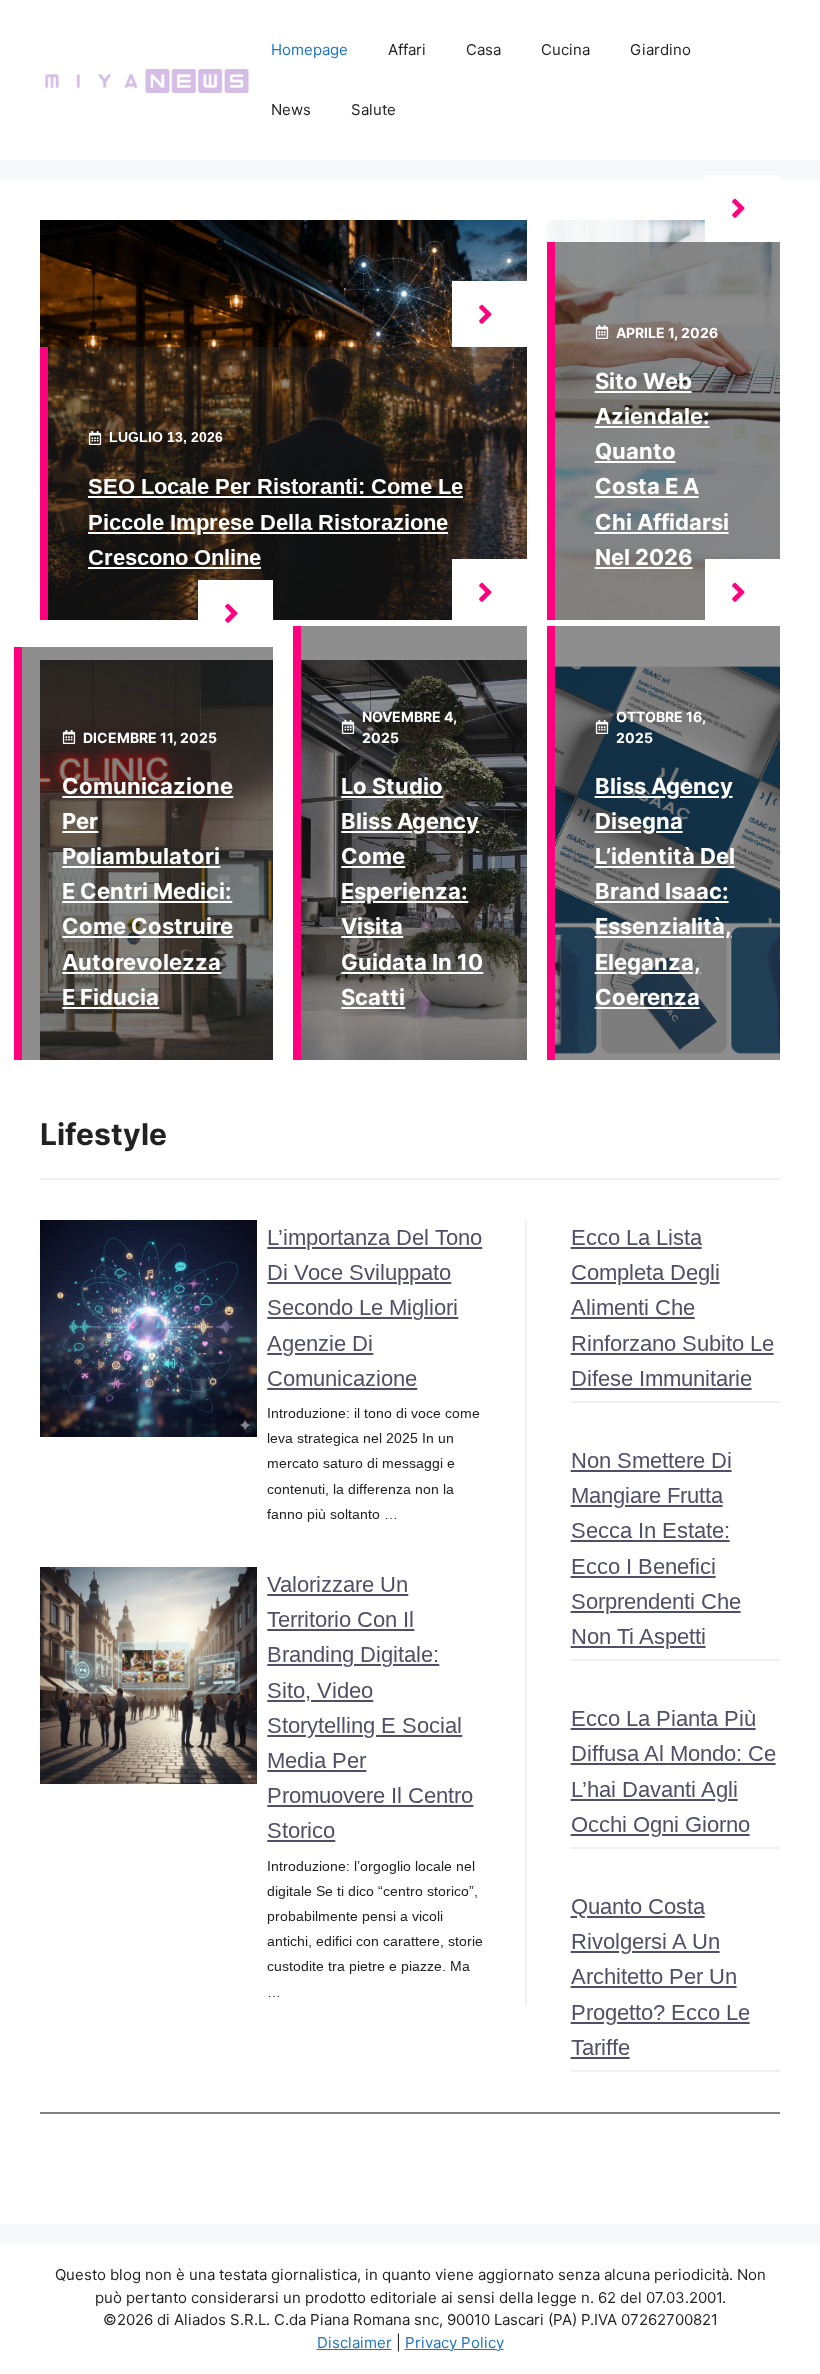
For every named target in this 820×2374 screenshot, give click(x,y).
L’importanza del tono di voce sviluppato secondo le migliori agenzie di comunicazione (374, 1308)
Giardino (660, 49)
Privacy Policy (454, 2342)
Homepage (309, 49)
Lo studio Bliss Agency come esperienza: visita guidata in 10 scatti (412, 891)
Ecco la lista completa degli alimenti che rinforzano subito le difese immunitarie (672, 1308)
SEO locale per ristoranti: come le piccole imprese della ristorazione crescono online (275, 521)
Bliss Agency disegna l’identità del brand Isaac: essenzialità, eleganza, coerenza (665, 891)
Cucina (565, 49)
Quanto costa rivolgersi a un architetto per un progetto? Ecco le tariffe (660, 1977)
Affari (407, 49)
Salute (373, 109)
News (291, 109)
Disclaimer (354, 2342)
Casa (483, 49)
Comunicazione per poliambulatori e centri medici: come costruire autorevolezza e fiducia (147, 891)
